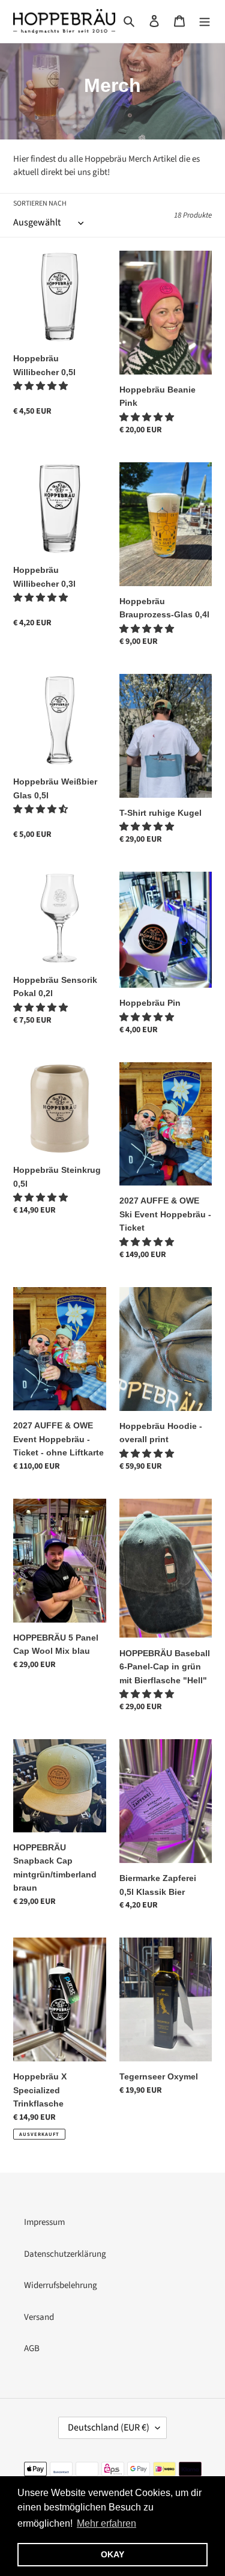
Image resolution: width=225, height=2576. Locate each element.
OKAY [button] (112, 2554)
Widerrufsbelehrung (61, 2285)
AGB (32, 2348)
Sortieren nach (40, 203)
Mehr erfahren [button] (106, 2523)
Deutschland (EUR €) (109, 2428)
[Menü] (205, 21)
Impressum (44, 2222)
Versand (39, 2317)
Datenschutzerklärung (65, 2254)
